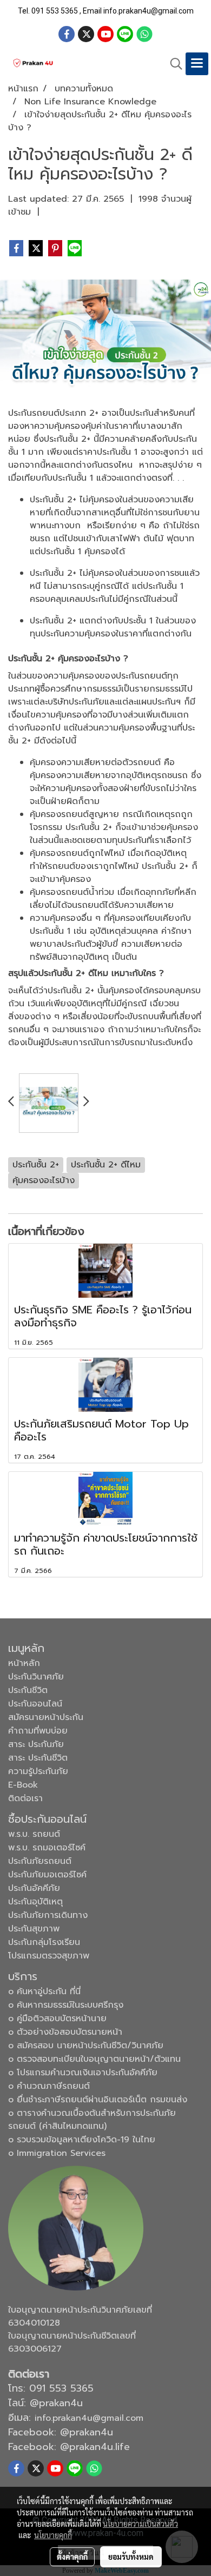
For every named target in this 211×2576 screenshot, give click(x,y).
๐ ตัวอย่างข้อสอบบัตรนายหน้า (65, 2032)
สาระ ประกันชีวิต (38, 1758)
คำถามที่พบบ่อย (38, 1731)
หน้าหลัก (24, 1663)
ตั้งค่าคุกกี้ (72, 2557)
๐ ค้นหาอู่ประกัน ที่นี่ (44, 1991)
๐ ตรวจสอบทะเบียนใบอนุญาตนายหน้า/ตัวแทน (94, 2059)
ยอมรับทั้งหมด (131, 2557)
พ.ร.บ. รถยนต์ (34, 1834)
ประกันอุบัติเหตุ (35, 1902)
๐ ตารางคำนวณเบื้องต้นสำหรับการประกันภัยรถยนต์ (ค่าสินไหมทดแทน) (92, 2120)
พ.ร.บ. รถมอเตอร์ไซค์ (47, 1848)
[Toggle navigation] (197, 64)
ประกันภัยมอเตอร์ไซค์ (47, 1875)
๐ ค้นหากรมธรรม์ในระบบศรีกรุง (66, 2005)
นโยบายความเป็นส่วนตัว (140, 2524)
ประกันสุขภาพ (34, 1929)
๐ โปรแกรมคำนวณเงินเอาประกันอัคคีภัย (83, 2073)
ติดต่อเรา (25, 1798)
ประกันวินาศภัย (36, 1677)
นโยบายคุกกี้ (53, 2535)
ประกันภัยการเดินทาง (48, 1915)
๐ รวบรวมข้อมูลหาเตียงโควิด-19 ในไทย (82, 2140)
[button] (173, 64)
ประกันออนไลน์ (35, 1704)
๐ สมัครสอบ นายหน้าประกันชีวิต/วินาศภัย (86, 2046)
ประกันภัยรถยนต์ (40, 1861)
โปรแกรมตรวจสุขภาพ (49, 1956)
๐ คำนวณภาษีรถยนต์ (49, 2086)
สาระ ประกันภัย (36, 1744)
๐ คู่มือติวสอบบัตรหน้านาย (57, 2019)
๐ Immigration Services (57, 2153)
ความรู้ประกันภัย (38, 1771)
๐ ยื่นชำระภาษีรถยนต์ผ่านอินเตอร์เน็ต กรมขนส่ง (98, 2100)
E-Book (23, 1785)
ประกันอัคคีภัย (34, 1888)
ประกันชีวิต (28, 1690)
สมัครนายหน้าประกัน (46, 1717)
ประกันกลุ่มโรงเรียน (44, 1942)
